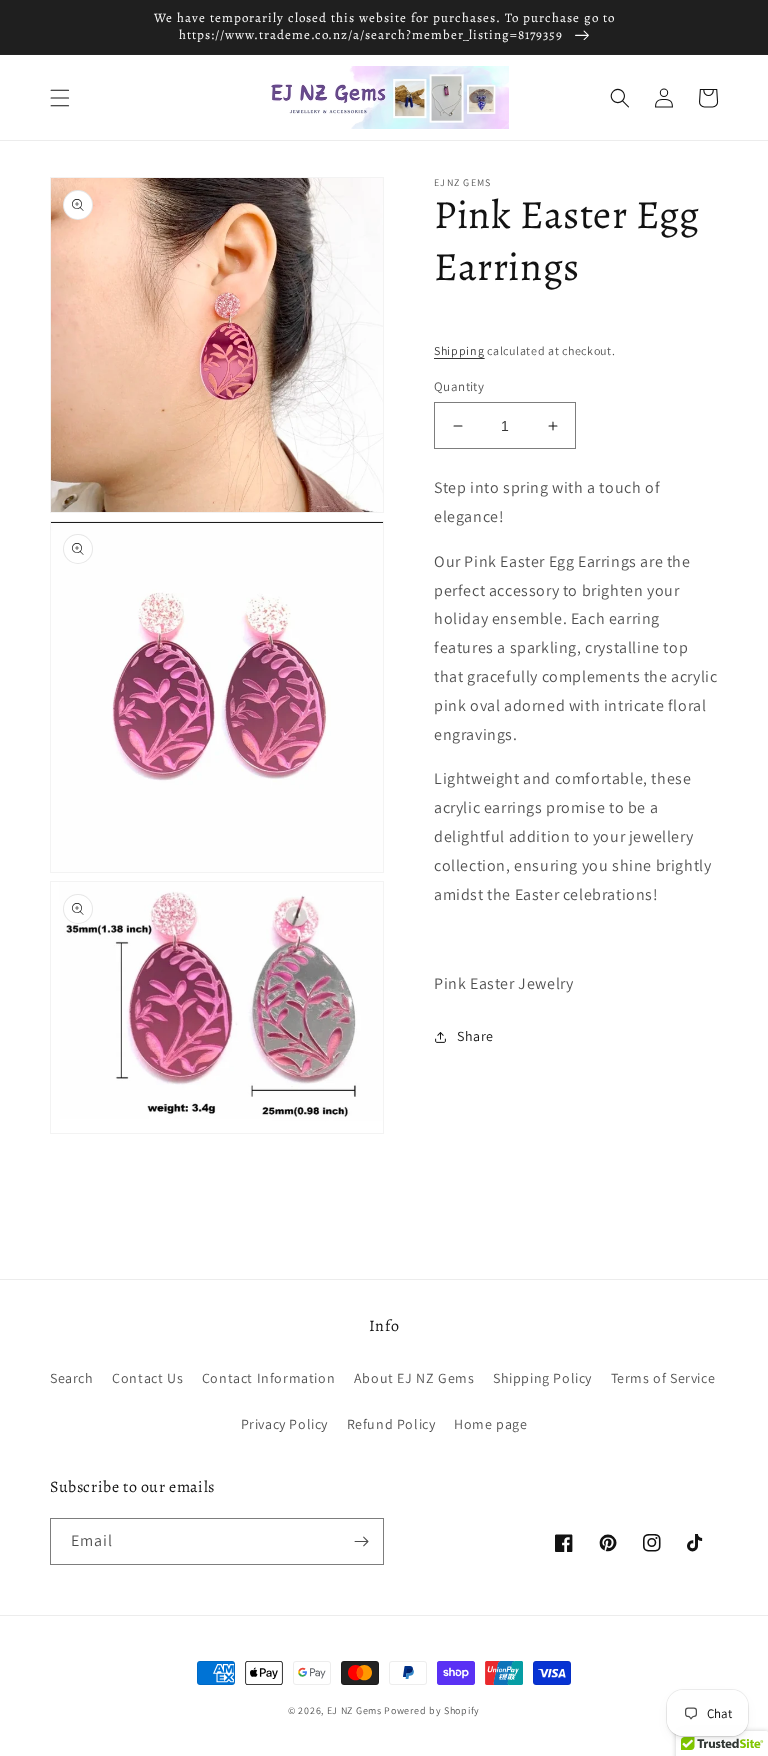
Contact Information (268, 1378)
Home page (490, 1424)
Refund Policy (391, 1424)
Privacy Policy (284, 1424)
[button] (60, 98)
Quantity (459, 386)
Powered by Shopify (432, 1710)
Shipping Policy (542, 1378)
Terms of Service (663, 1378)
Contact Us (147, 1378)
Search (72, 1378)
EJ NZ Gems (354, 1710)
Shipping (459, 350)
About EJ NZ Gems (414, 1378)
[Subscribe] (361, 1541)
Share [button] (475, 1036)
